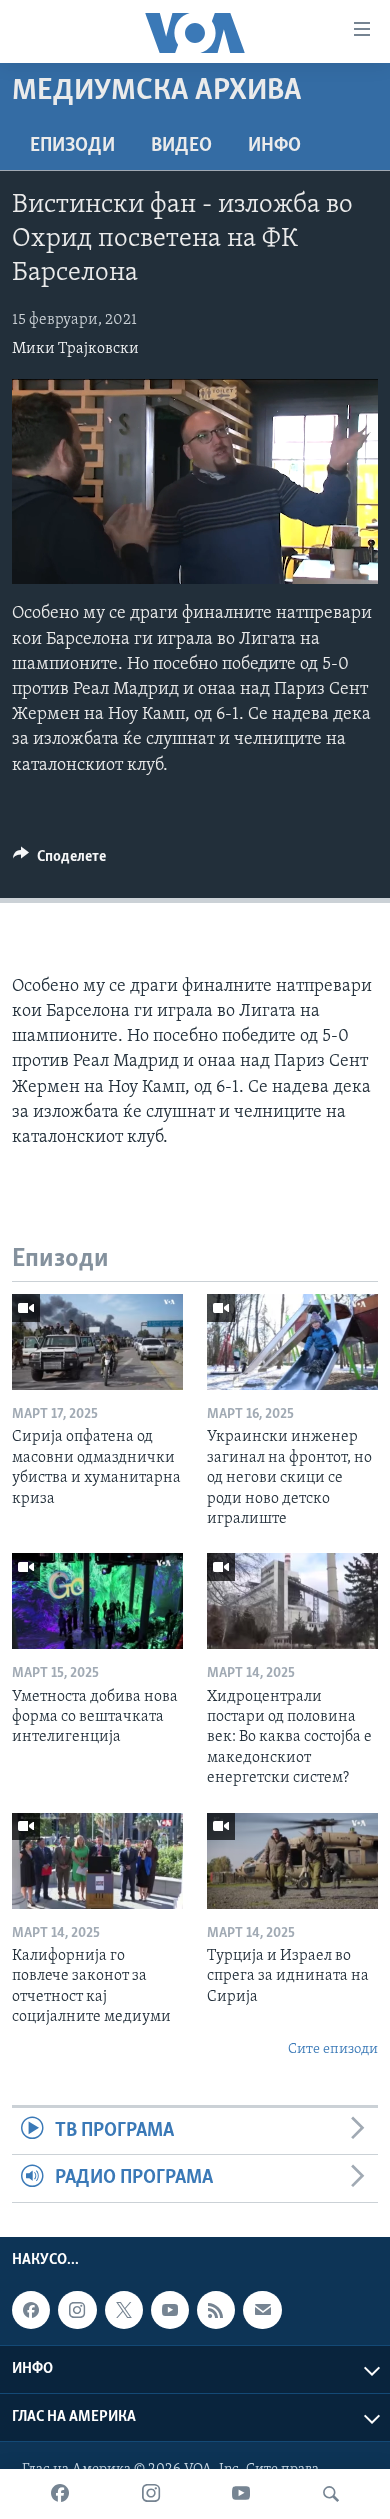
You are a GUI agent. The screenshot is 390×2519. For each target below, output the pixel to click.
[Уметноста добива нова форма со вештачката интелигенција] (97, 1601)
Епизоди (72, 146)
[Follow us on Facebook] (31, 2310)
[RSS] (216, 2310)
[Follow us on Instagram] (77, 2310)
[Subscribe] (262, 2310)
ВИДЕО (181, 146)
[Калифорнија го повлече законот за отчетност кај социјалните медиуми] (97, 1861)
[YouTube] (241, 2494)
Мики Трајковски (75, 349)
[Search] (331, 2494)
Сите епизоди (333, 2049)
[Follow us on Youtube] (170, 2310)
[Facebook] (60, 2494)
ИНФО (274, 146)
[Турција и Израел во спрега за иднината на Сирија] (292, 1861)
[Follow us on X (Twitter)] (124, 2310)
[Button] (59, 861)
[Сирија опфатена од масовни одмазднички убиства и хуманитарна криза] (97, 1342)
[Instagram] (151, 2494)
